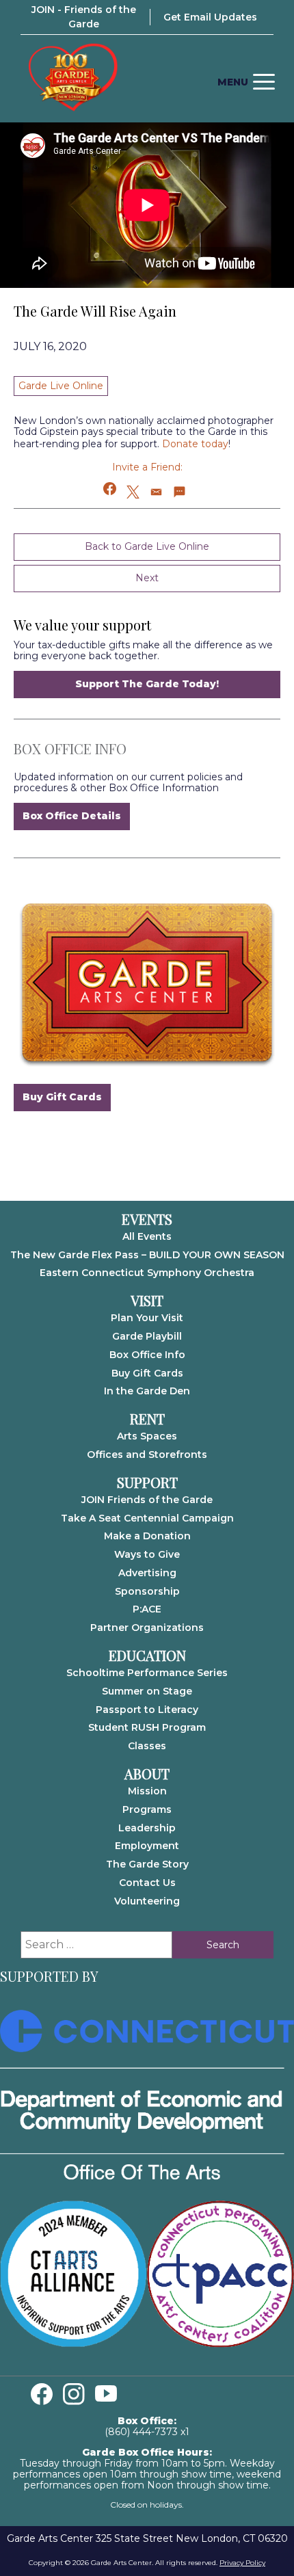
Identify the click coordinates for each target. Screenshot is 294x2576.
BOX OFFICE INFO (70, 748)
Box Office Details (72, 816)
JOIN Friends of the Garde (147, 1500)
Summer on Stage (147, 1691)
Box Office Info (147, 1355)
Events (147, 1219)
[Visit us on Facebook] (42, 2394)
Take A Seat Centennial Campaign (147, 1518)
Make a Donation (147, 1536)
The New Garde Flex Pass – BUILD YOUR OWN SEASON (147, 1255)
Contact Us (147, 1883)
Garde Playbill (147, 1336)
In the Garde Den (147, 1391)
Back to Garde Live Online (147, 546)
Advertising (147, 1573)
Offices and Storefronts (147, 1455)
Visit (147, 1301)
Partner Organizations (147, 1628)
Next (147, 578)
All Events (147, 1236)
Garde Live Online (61, 386)
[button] (110, 489)
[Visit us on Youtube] (106, 2394)
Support (147, 1483)
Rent (147, 1419)
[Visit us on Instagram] (74, 2394)
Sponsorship (147, 1591)
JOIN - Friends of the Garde (84, 17)
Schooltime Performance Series (147, 1673)
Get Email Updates (210, 17)
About (147, 1774)
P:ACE (147, 1609)
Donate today (195, 444)
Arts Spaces (147, 1436)
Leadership (147, 1828)
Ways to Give (147, 1554)
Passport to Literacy (147, 1710)
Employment (147, 1846)
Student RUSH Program (147, 1727)
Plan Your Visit (147, 1318)
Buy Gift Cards (62, 1097)
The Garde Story (147, 1864)
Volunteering (147, 1901)
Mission (147, 1791)
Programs (147, 1809)
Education (147, 1656)
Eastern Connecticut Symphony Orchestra (147, 1273)
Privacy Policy (242, 2563)
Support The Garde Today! (147, 684)
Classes (147, 1746)
